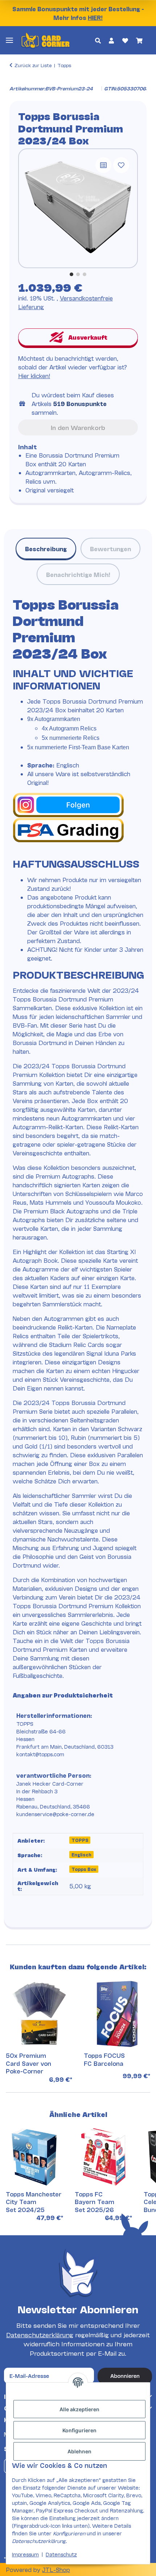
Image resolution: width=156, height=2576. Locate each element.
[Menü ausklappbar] (9, 40)
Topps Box (84, 1869)
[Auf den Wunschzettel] (121, 165)
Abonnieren (125, 2376)
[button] (98, 40)
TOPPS (80, 1840)
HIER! (95, 17)
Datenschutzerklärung (40, 2335)
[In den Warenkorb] (15, 81)
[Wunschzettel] (125, 40)
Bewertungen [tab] (110, 548)
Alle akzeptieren (79, 2409)
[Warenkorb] (139, 40)
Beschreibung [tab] (46, 548)
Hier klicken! (34, 375)
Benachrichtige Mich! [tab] (78, 574)
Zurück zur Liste (33, 65)
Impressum (25, 2554)
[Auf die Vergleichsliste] (103, 165)
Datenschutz (61, 2554)
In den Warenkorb (78, 427)
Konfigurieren (79, 2430)
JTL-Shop (56, 2569)
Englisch (81, 1854)
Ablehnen (79, 2451)
